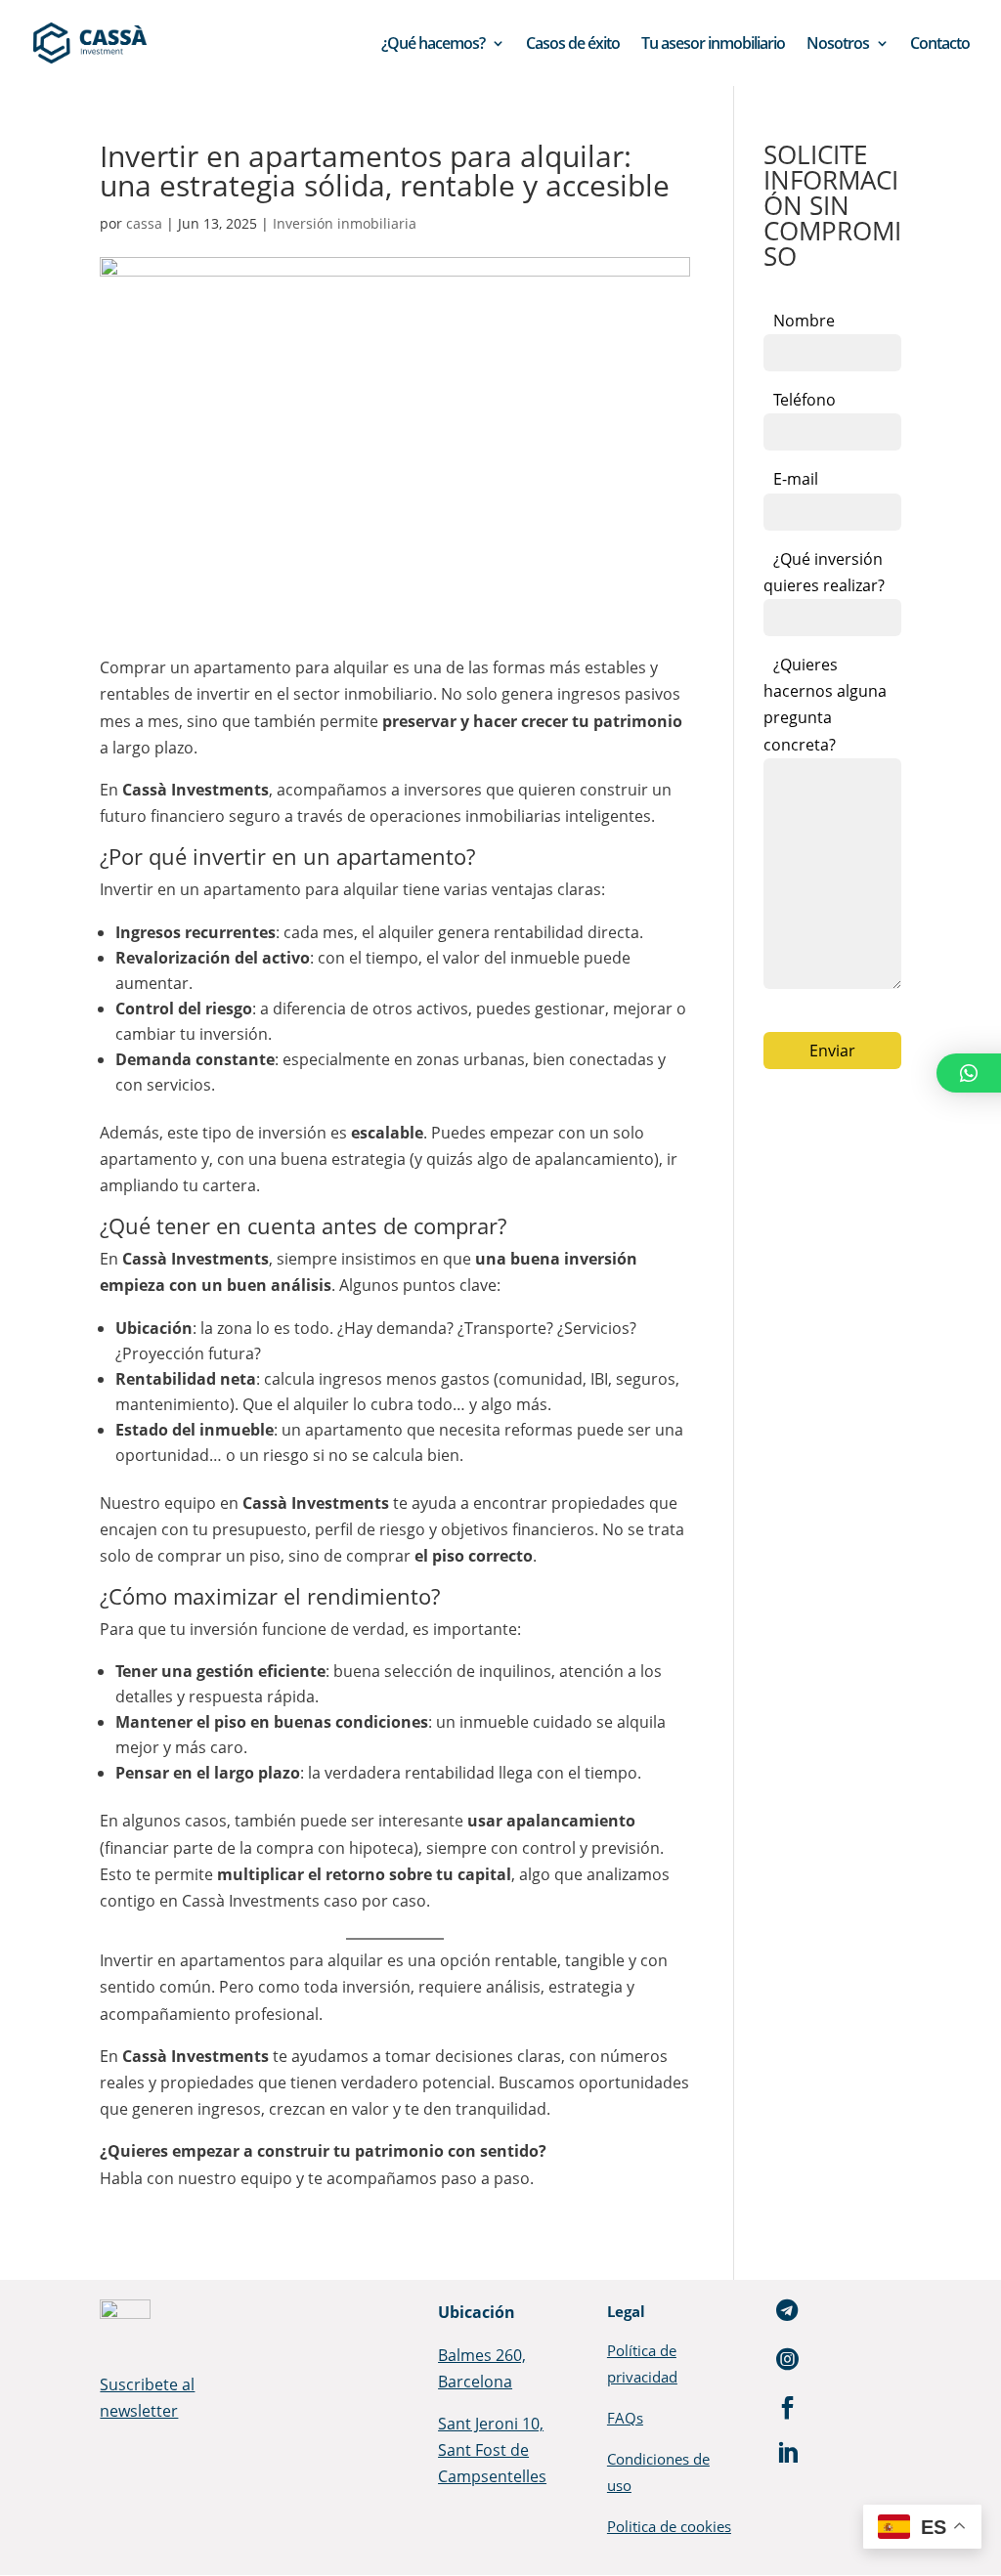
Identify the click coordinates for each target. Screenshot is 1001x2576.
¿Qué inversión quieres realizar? (824, 572)
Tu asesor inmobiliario (713, 45)
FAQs (625, 2418)
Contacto (940, 45)
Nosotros (838, 45)
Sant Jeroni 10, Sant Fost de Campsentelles (492, 2450)
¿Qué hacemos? (433, 45)
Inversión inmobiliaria (345, 223)
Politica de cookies (669, 2526)
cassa (144, 223)
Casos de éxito (573, 45)
